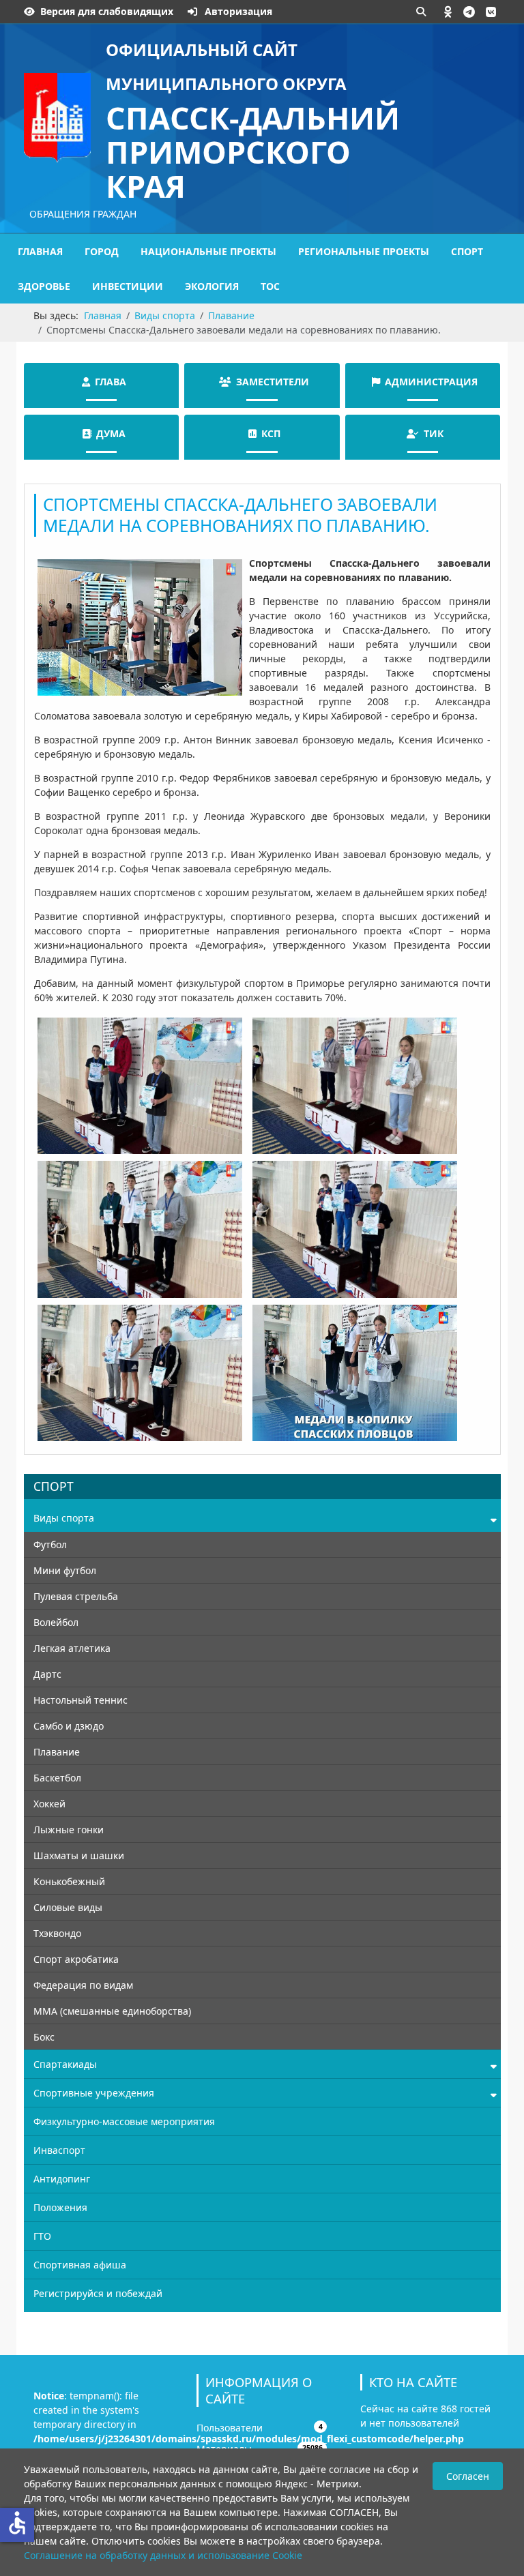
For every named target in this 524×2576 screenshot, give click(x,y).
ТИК (434, 433)
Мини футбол (65, 1570)
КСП (271, 433)
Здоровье (44, 286)
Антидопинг (62, 2179)
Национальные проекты (208, 251)
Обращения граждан (83, 214)
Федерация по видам (83, 1985)
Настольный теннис (81, 1700)
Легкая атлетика (72, 1648)
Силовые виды (68, 1907)
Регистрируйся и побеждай (98, 2293)
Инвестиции (128, 286)
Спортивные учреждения (94, 2093)
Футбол (50, 1544)
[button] (448, 12)
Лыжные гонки (69, 1830)
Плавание (57, 1752)
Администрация (431, 382)
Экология (212, 286)
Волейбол (56, 1622)
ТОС (270, 286)
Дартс (47, 1674)
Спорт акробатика (76, 1959)
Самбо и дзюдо (69, 1726)
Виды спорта (64, 1518)
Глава (111, 382)
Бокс (44, 2037)
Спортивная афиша (80, 2265)
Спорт (467, 251)
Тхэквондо (57, 1933)
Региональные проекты (364, 251)
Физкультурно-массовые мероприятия (124, 2121)
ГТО (42, 2236)
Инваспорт (59, 2150)
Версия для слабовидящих (107, 11)
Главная (40, 251)
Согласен (468, 2476)
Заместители (273, 382)
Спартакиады (65, 2064)
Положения (60, 2207)
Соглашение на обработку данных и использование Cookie (163, 2555)
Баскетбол (57, 1778)
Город (102, 251)
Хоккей (49, 1804)
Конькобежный (69, 1881)
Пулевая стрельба (76, 1596)
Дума (111, 433)
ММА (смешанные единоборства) (112, 2011)
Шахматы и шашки (79, 1855)
